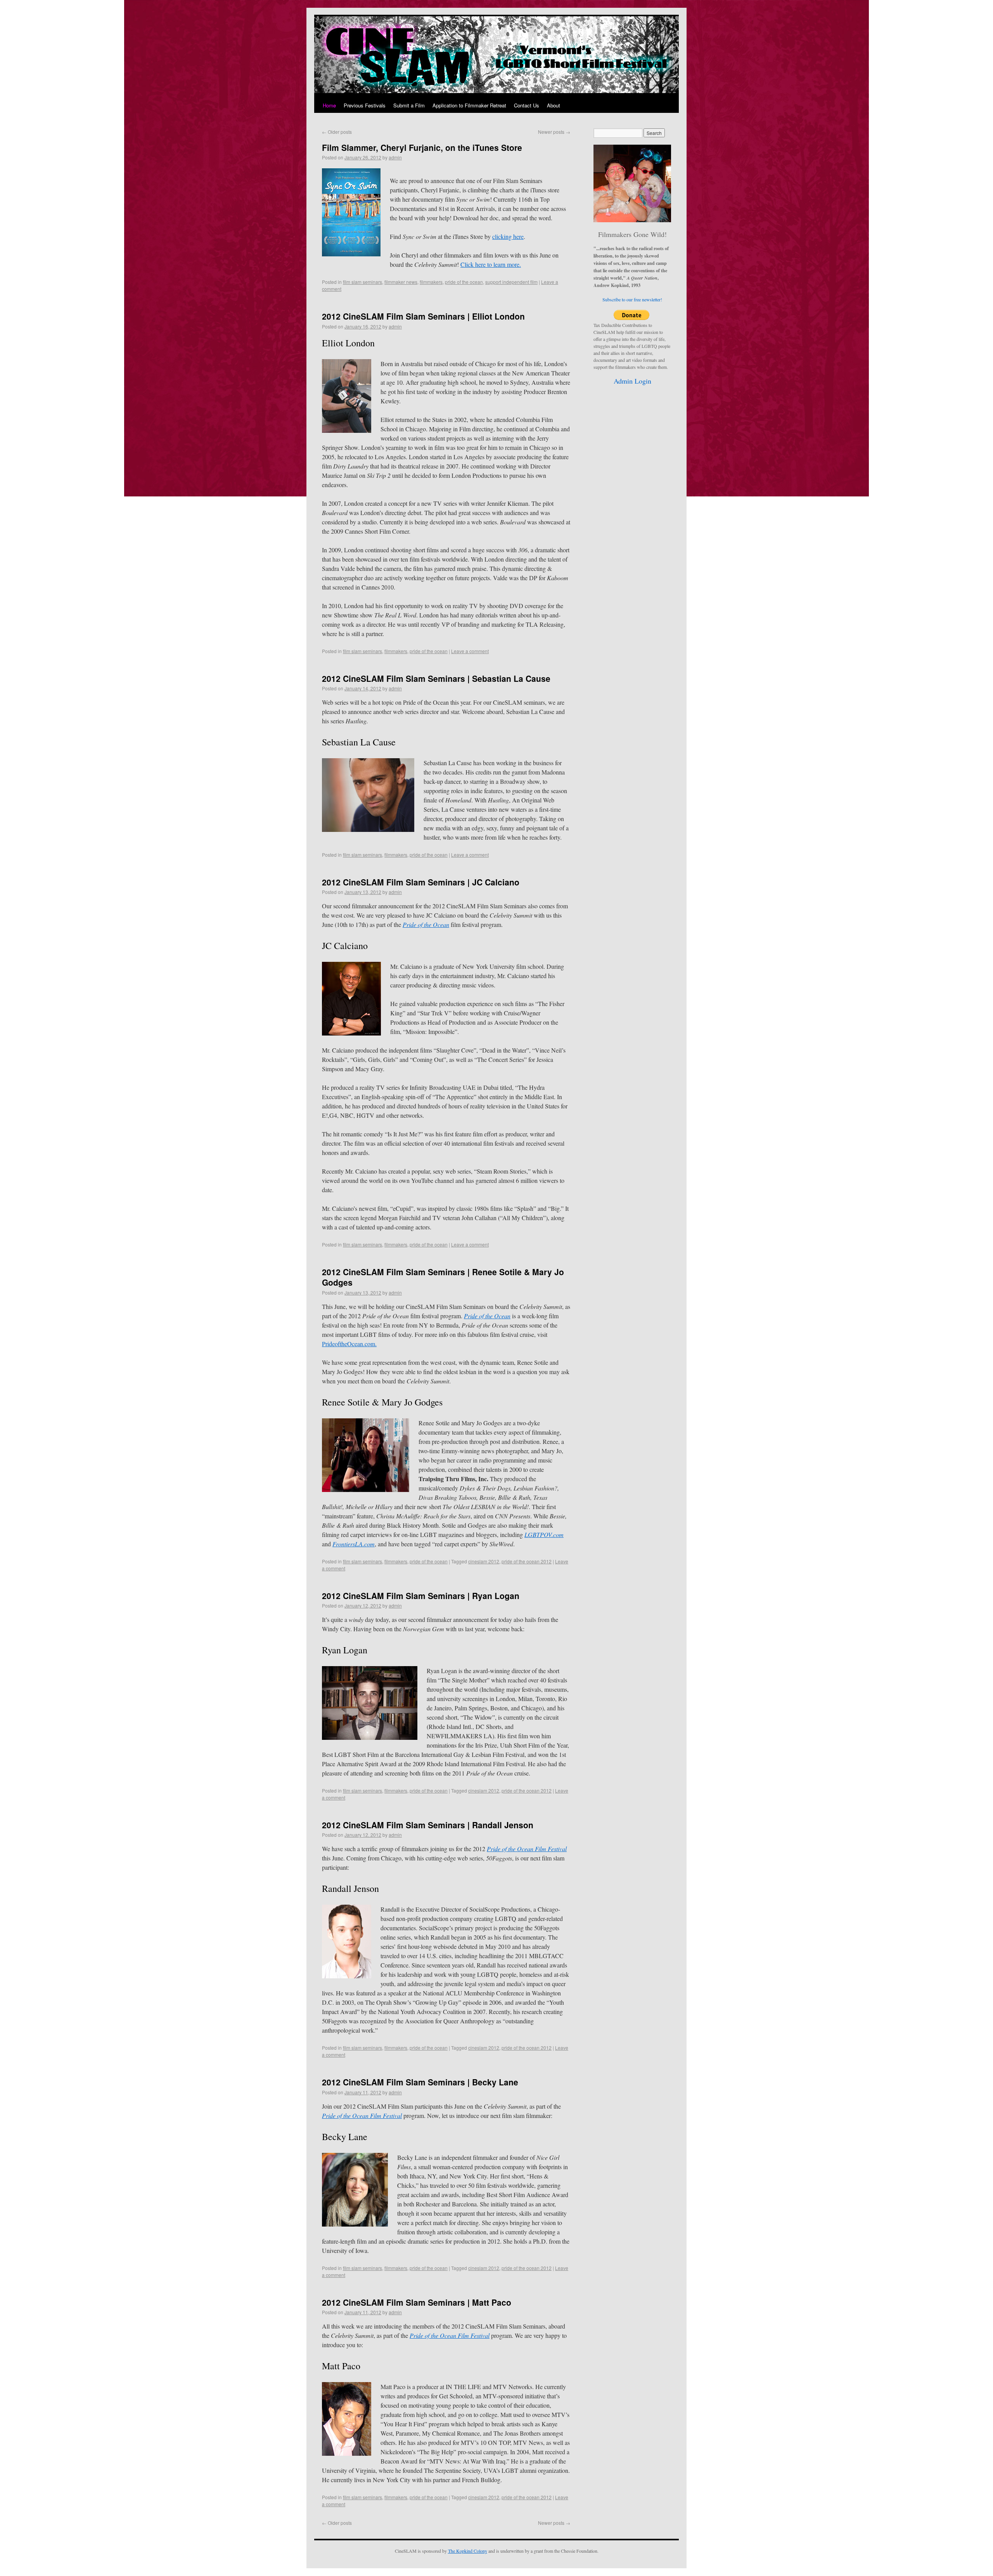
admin (395, 157)
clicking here (508, 236)
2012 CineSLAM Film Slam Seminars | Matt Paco (417, 2302)
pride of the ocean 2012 (527, 1561)
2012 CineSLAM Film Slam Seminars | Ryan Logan (421, 1596)
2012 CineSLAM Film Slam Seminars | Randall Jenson (428, 1825)
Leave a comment (470, 651)
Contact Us (527, 105)
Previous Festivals (365, 105)
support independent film (511, 282)
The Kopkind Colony (468, 2551)
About (554, 105)
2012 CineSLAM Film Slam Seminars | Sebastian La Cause (436, 678)
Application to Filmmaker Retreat (469, 105)
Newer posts (554, 132)
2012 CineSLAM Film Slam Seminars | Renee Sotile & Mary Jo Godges (443, 1277)
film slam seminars (362, 282)
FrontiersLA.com (354, 1544)
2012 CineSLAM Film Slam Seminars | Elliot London (423, 316)
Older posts (337, 132)
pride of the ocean (464, 282)
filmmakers (431, 282)
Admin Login (632, 381)
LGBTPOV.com (544, 1534)
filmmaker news (401, 282)
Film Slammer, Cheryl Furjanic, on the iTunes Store (422, 147)
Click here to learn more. (491, 264)
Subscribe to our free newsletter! (632, 299)
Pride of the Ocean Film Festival (362, 2115)
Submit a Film (409, 105)
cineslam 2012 (484, 1561)
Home (329, 105)
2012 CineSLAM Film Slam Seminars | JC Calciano (421, 882)
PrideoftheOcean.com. (349, 1344)
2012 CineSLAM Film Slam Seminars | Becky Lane (420, 2082)
